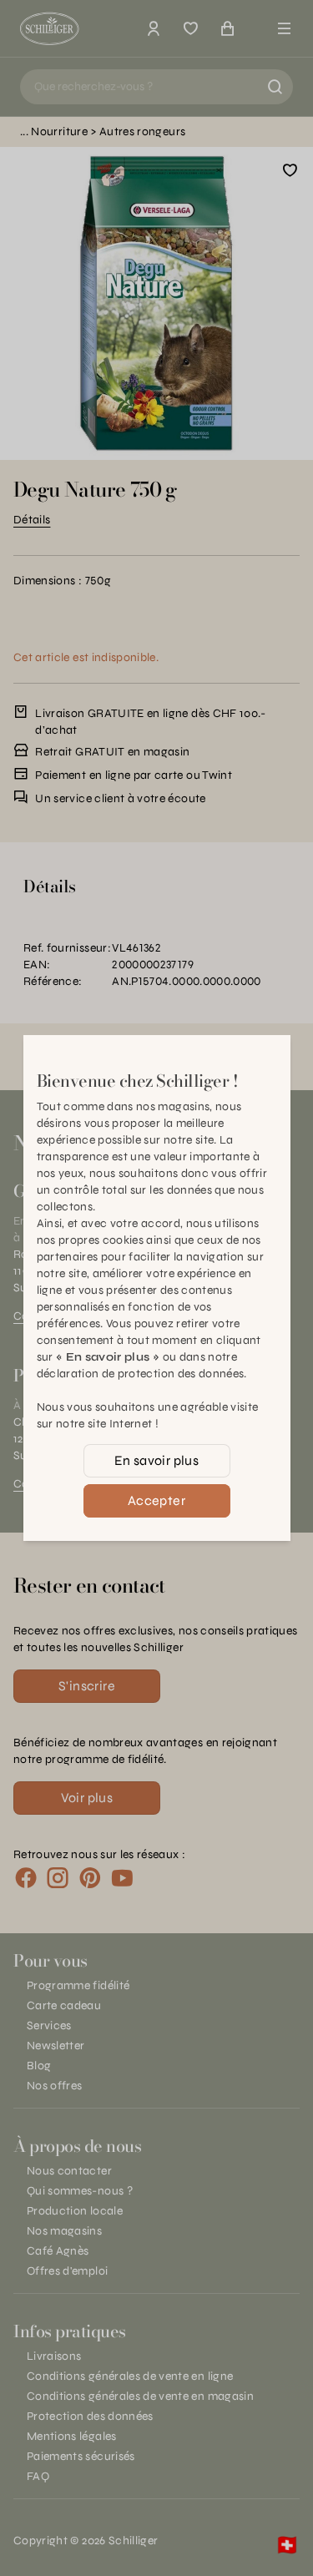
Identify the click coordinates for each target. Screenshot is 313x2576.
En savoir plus (157, 1460)
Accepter (156, 1500)
